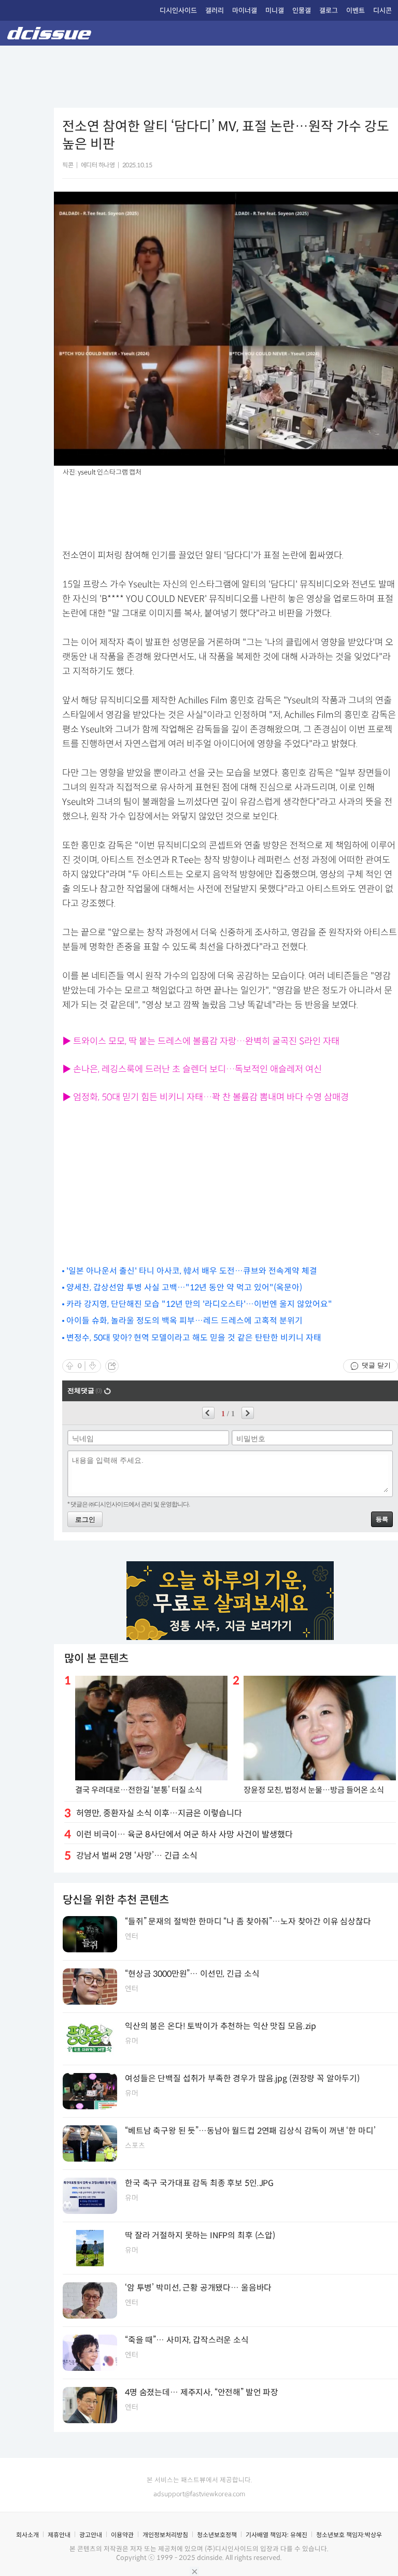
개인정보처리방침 (165, 2535)
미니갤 (275, 11)
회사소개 (27, 2535)
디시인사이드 (178, 11)
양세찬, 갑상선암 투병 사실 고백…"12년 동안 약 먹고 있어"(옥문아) (184, 1287)
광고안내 (91, 2535)
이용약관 (122, 2535)
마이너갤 (245, 11)
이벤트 (356, 11)
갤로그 (329, 11)
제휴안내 (59, 2535)
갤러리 (215, 11)
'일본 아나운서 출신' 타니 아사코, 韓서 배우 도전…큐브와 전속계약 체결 (192, 1271)
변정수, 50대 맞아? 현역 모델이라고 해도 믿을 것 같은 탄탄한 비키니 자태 (194, 1338)
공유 (112, 1366)
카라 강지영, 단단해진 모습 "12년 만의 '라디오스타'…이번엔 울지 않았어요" (199, 1304)
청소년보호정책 (217, 2535)
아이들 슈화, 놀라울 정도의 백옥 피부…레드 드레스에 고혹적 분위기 (184, 1321)
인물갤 (302, 11)
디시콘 (382, 11)
